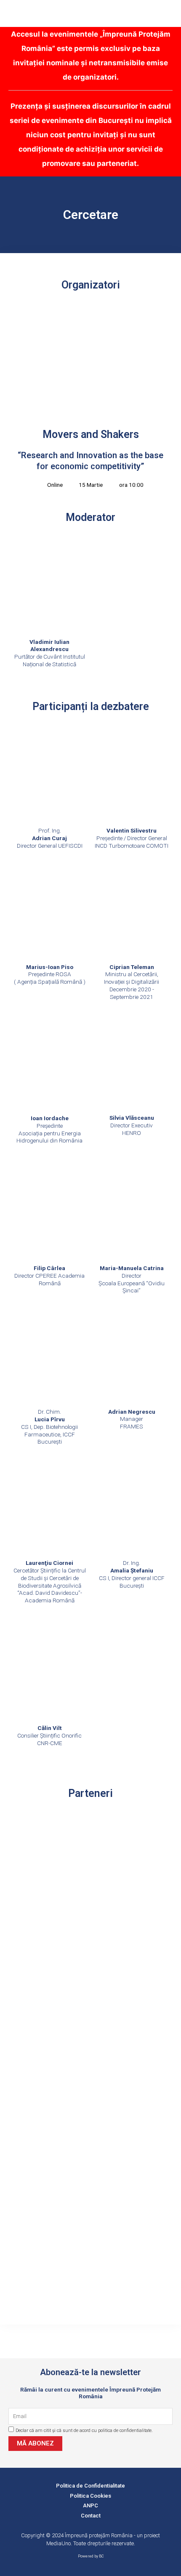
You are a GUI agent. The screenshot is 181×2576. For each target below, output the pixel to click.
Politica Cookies (90, 2496)
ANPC (90, 2505)
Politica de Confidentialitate (90, 2486)
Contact (91, 2516)
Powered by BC (91, 2556)
